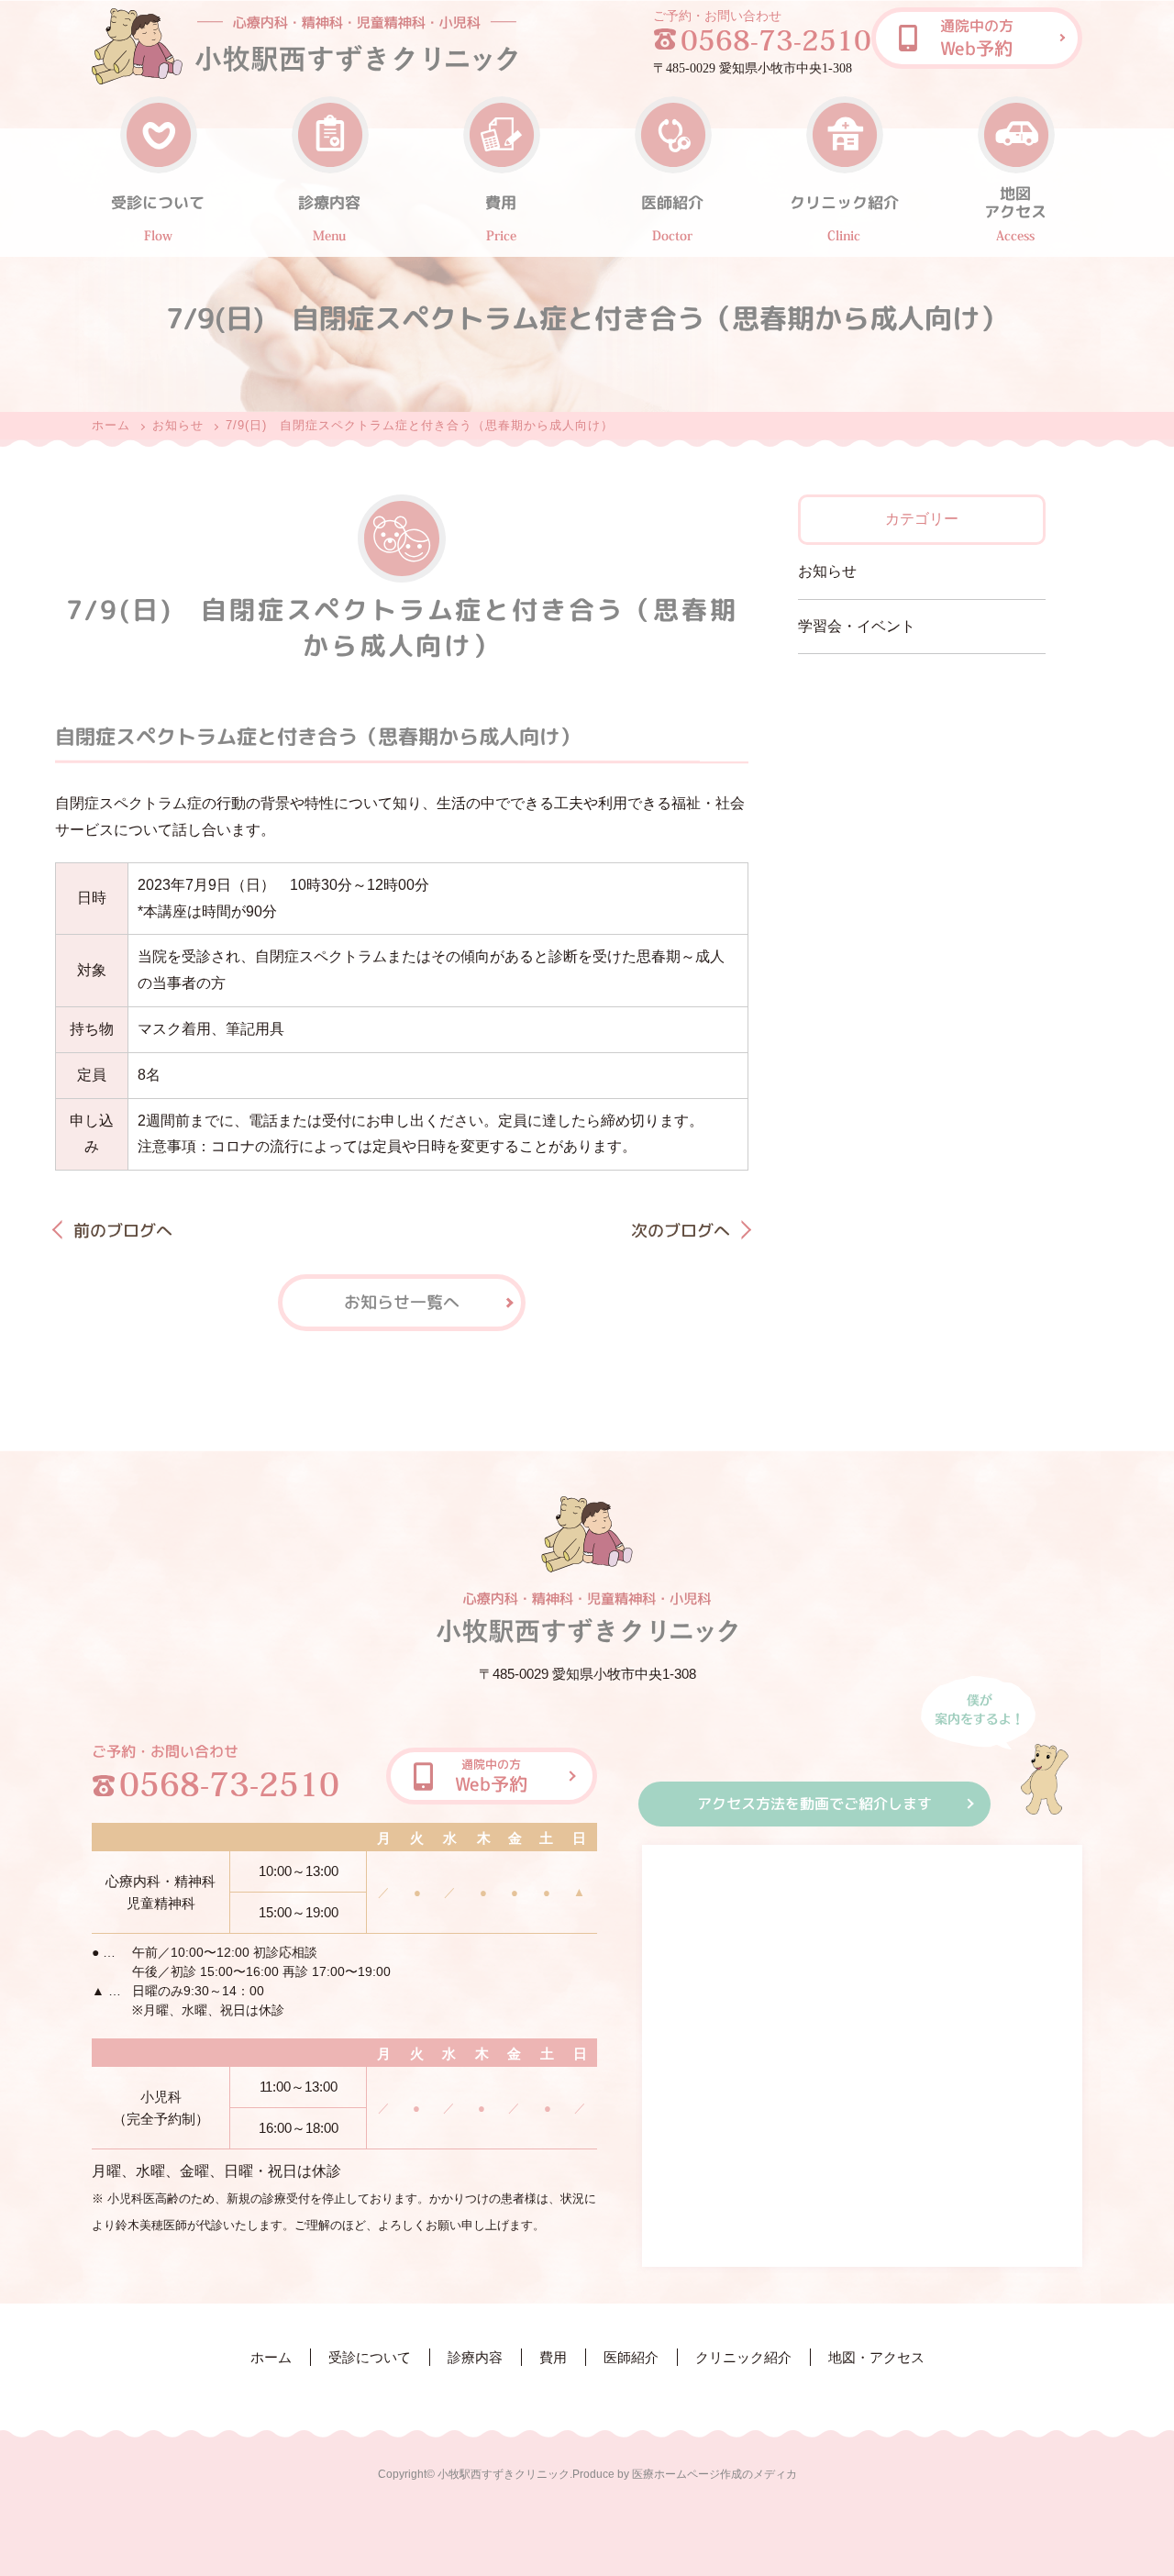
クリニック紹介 (743, 2357)
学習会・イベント (857, 626)
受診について (370, 2357)
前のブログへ (123, 1231)
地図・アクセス (876, 2357)
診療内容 (475, 2357)
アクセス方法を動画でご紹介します (814, 1804)
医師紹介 (631, 2357)
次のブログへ (681, 1231)
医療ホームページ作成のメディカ (714, 2474)
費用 (553, 2357)
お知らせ (178, 425)
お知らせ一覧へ (402, 1301)
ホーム (111, 425)
